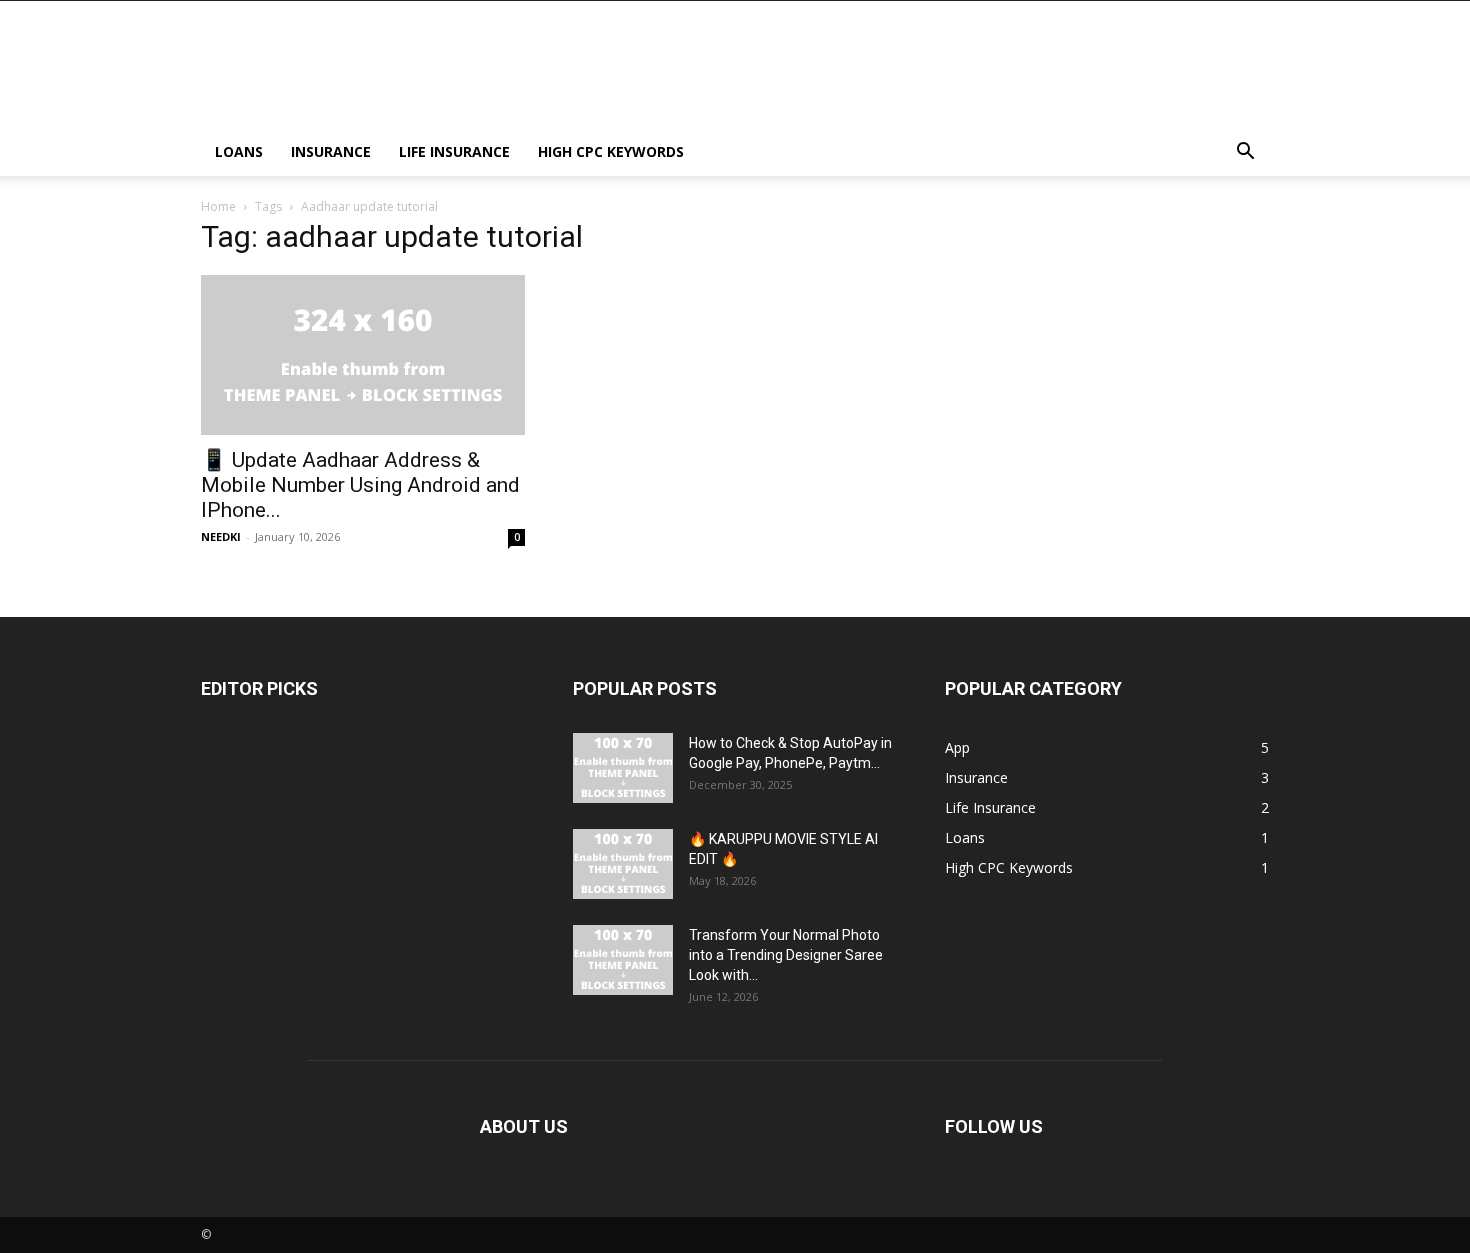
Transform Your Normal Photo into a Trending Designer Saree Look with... (786, 955)
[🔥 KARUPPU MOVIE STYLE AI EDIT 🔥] (623, 864)
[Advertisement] (905, 74)
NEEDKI (221, 536)
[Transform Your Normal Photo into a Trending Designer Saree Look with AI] (623, 960)
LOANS (239, 151)
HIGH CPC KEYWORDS (611, 151)
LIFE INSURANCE (454, 151)
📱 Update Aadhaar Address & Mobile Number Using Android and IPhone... (360, 485)
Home (218, 206)
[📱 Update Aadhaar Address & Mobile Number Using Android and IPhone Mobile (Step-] (363, 355)
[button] (1245, 153)
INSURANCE (331, 151)
